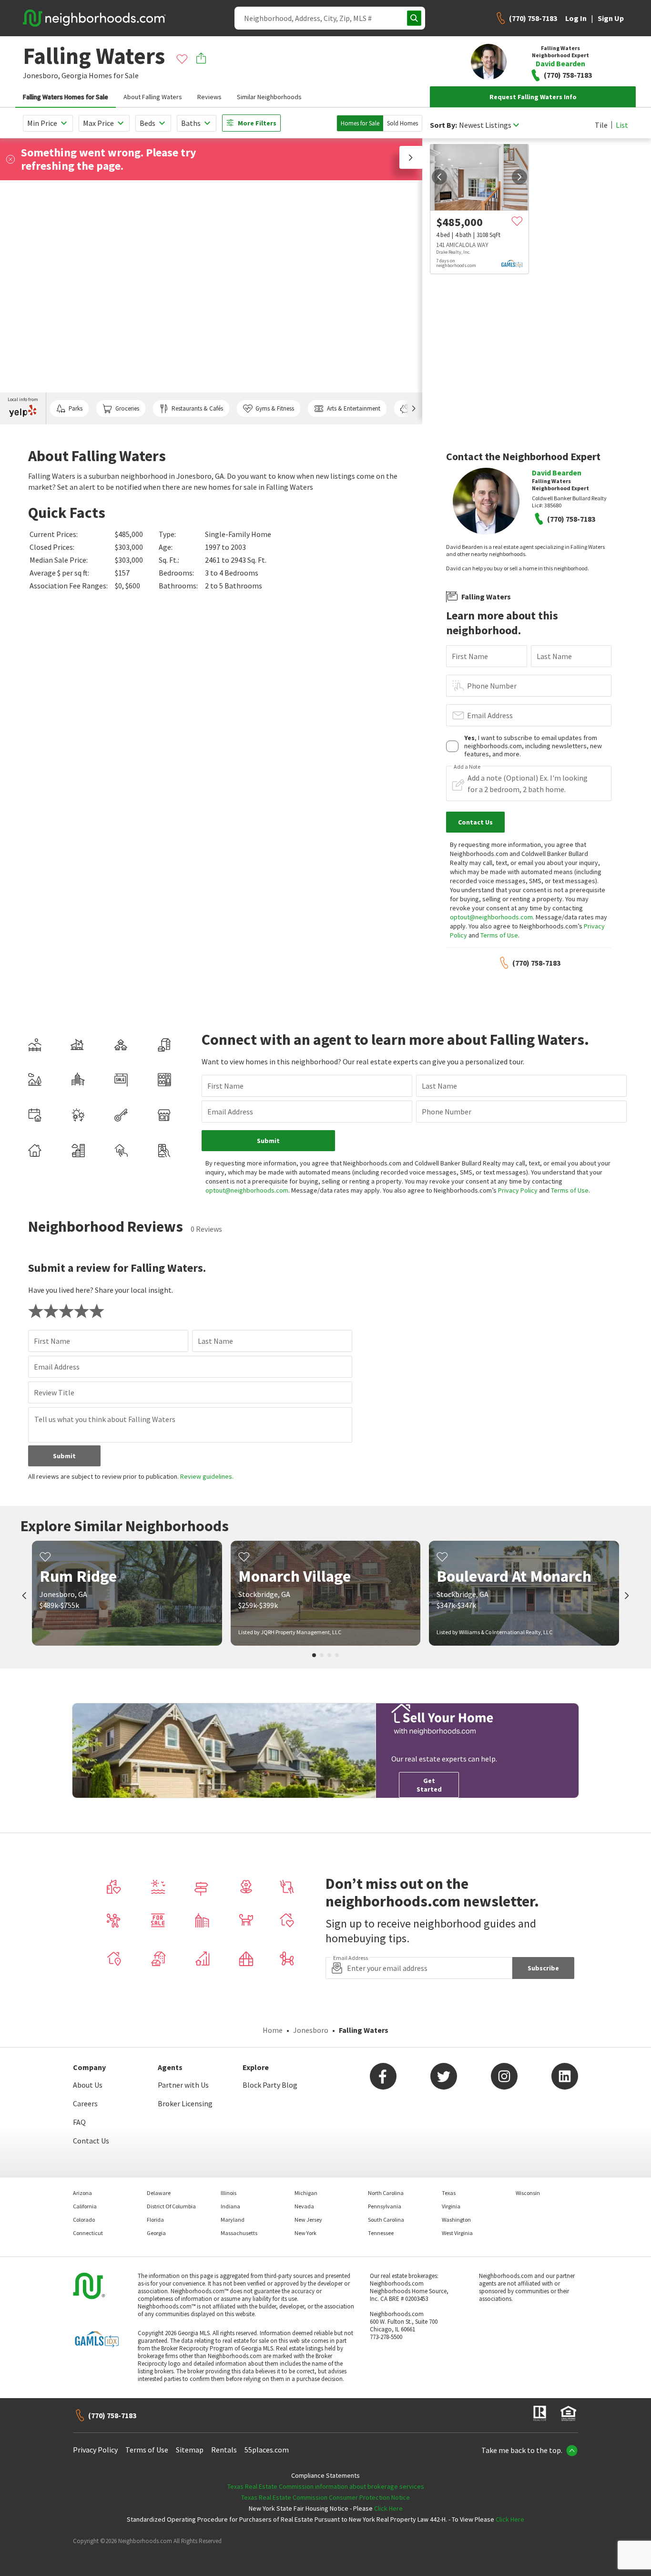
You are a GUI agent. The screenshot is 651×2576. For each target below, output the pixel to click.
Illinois (229, 2193)
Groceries (127, 408)
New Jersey (308, 2220)
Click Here (388, 2508)
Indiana (230, 2206)
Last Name (554, 656)
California (85, 2206)
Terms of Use (499, 935)
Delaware (159, 2193)
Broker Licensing (185, 2103)
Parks (76, 408)
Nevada (304, 2206)
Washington (456, 2220)
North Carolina (386, 2193)
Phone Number (492, 686)
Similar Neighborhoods (269, 97)
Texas (449, 2193)
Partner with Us (183, 2085)
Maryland (233, 2220)
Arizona (82, 2193)
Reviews (209, 97)
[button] (411, 157)
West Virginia (457, 2233)
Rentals (224, 2450)
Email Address (490, 715)
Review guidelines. (207, 1476)
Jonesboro (311, 2030)
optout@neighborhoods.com (491, 917)
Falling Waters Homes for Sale (66, 97)
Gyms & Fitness (275, 408)
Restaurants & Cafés (197, 408)
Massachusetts (239, 2233)
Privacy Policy (518, 1190)
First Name (470, 656)
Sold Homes (402, 123)
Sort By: (443, 125)
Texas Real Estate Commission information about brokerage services (326, 2486)
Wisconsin (528, 2193)
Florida (155, 2220)
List (622, 125)
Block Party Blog (270, 2085)
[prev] (439, 177)
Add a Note (467, 767)
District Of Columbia (171, 2206)
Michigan (306, 2193)
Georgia (74, 75)
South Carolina (386, 2220)
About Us (88, 2085)
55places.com (267, 2450)
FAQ (79, 2122)
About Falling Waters (153, 97)
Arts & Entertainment (354, 408)
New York (305, 2233)
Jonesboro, (41, 75)
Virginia (451, 2206)
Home (273, 2030)
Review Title (54, 1392)
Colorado (84, 2220)
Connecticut (88, 2233)
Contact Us (91, 2141)
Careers (85, 2103)
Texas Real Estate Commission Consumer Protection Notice (325, 2497)
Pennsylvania (385, 2206)
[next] (519, 177)
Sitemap (190, 2450)
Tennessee (381, 2233)
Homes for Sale (360, 123)
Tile (601, 125)
